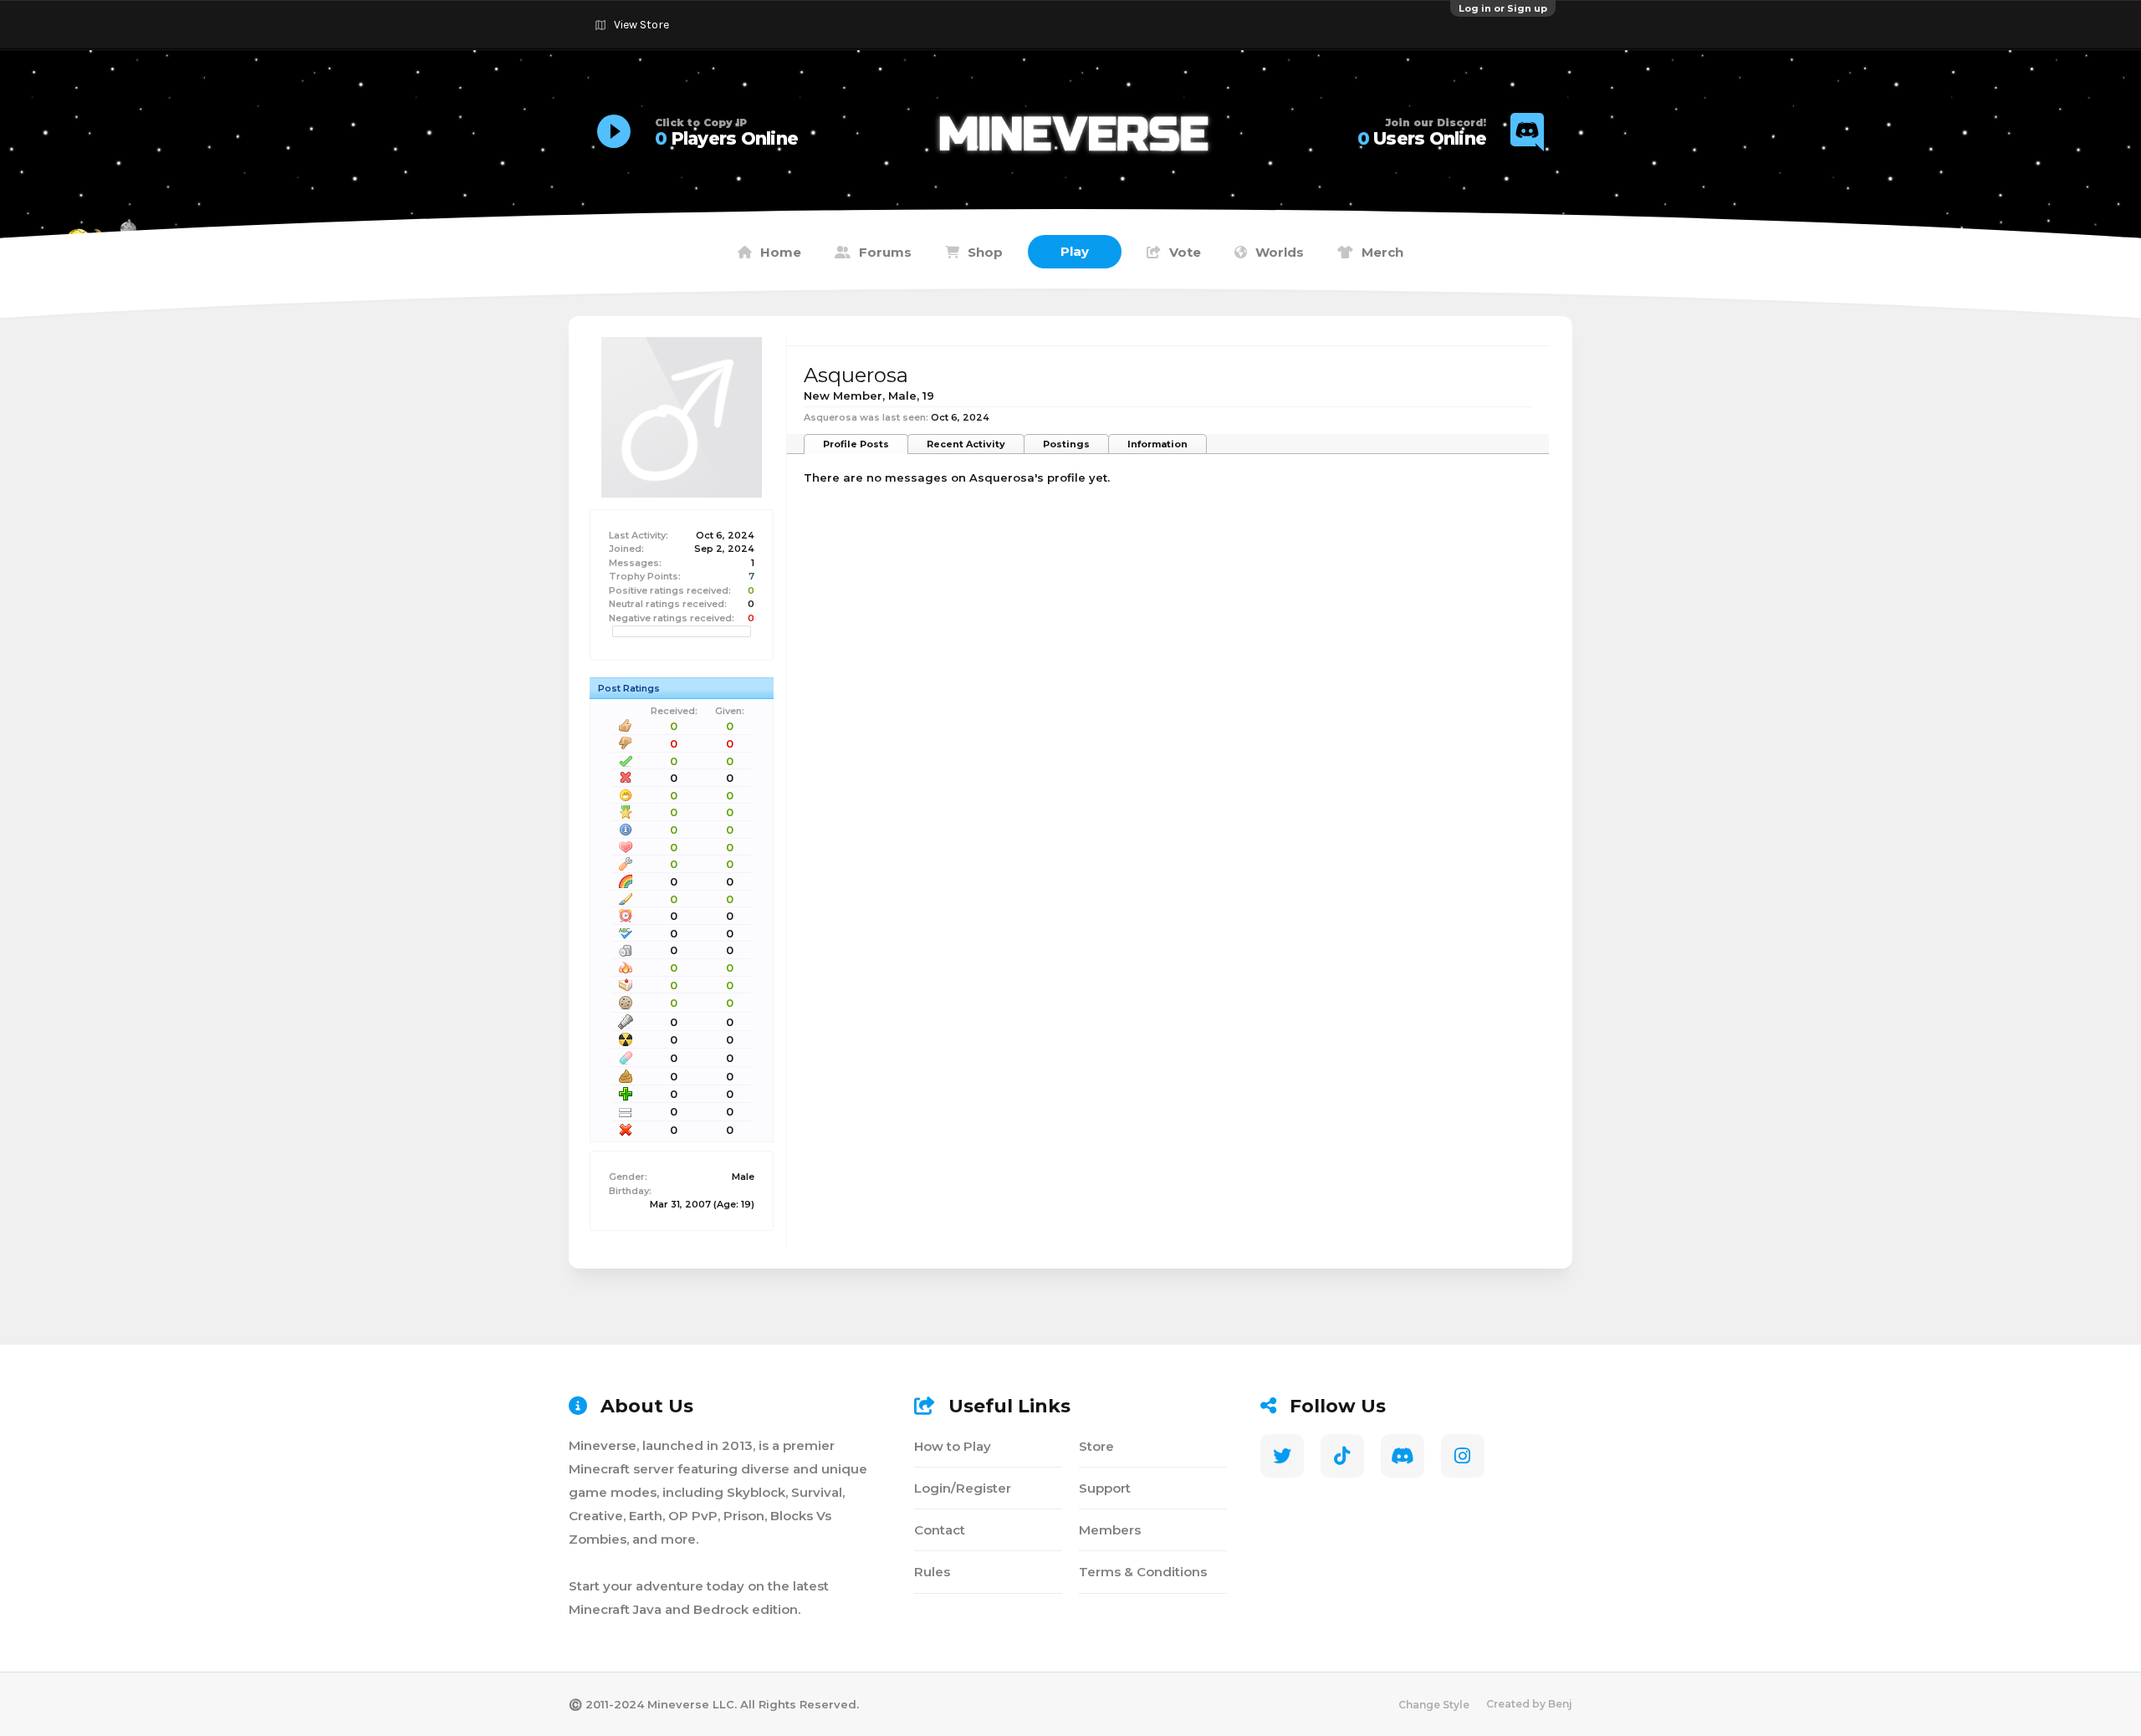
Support (1105, 1488)
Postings (1066, 444)
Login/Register (963, 1488)
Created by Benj (1529, 1704)
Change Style (1434, 1705)
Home (781, 252)
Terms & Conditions (1143, 1572)
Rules (932, 1572)
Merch (1382, 252)
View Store (641, 25)
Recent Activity (966, 444)
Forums (885, 252)
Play (1075, 251)
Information (1157, 444)
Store (1096, 1446)
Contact (940, 1530)
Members (1110, 1530)
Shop (985, 252)
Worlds (1280, 252)
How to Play (953, 1446)
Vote (1185, 252)
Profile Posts (856, 444)
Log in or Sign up (1503, 8)
